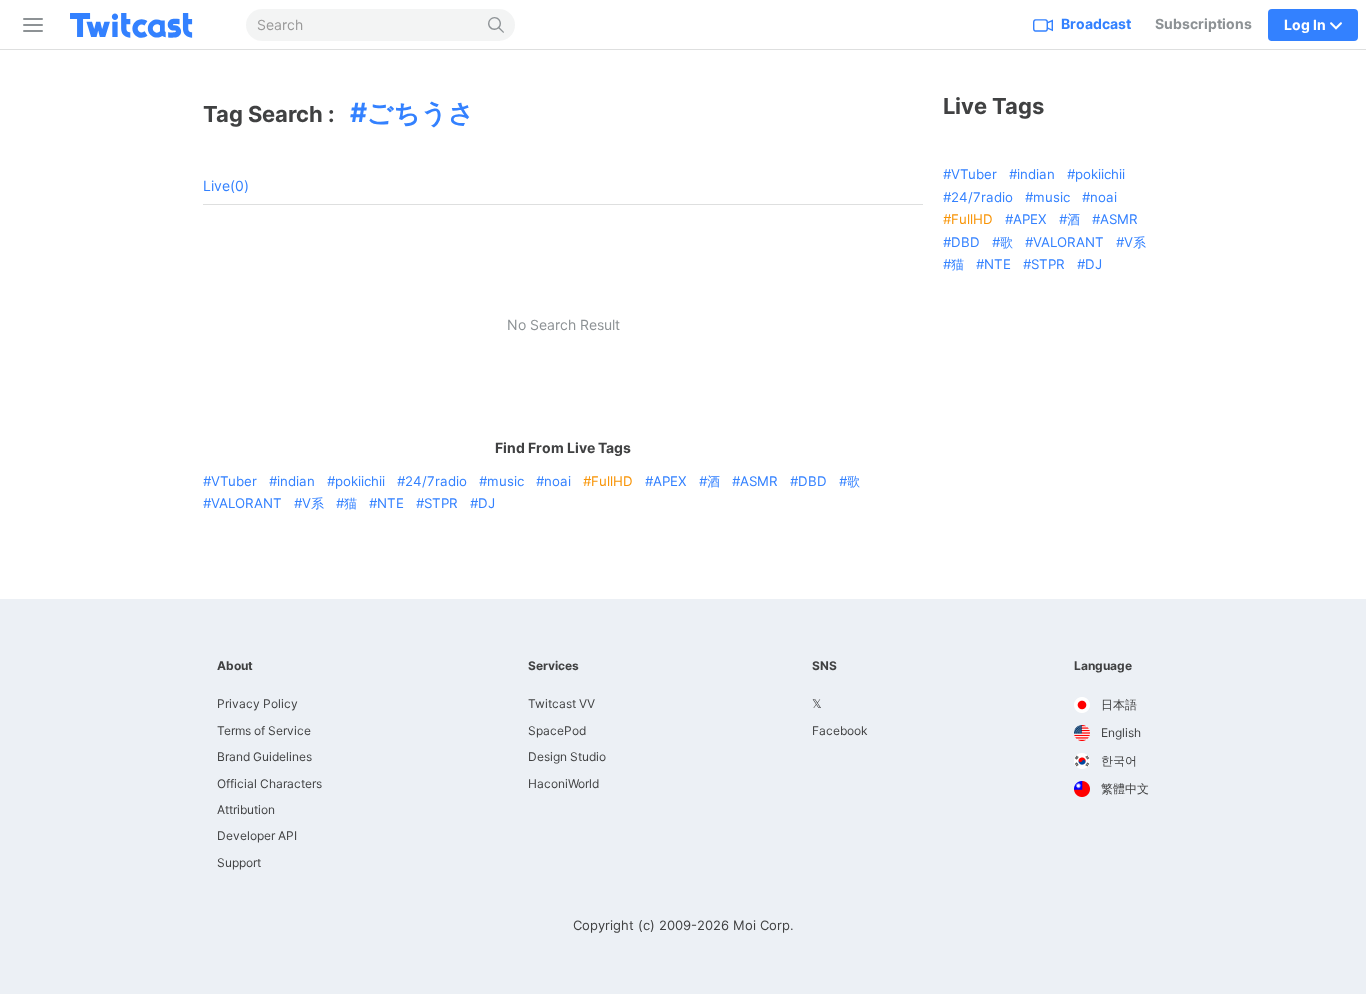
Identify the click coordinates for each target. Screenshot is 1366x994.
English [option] (1119, 732)
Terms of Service (264, 730)
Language (1103, 666)
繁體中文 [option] (1123, 788)
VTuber (234, 481)
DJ (486, 503)
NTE (390, 503)
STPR (441, 503)
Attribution (246, 809)
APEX (670, 481)
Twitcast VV (561, 703)
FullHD (612, 481)
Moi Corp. (763, 925)
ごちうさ (421, 112)
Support (239, 862)
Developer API (257, 835)
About (235, 666)
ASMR (759, 481)
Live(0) (226, 185)
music (505, 481)
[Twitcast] (147, 25)
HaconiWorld (563, 783)
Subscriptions (1203, 23)
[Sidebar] (29, 25)
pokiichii (360, 481)
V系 (313, 503)
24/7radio (436, 481)
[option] (1111, 705)
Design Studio (567, 756)
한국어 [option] (1117, 760)
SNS (824, 666)
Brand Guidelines (264, 756)
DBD (812, 481)
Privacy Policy (257, 703)
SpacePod (557, 730)
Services (553, 666)
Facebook (840, 730)
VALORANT (246, 503)
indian (296, 481)
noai (557, 481)
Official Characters (269, 783)
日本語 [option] (1117, 704)
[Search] (496, 25)
